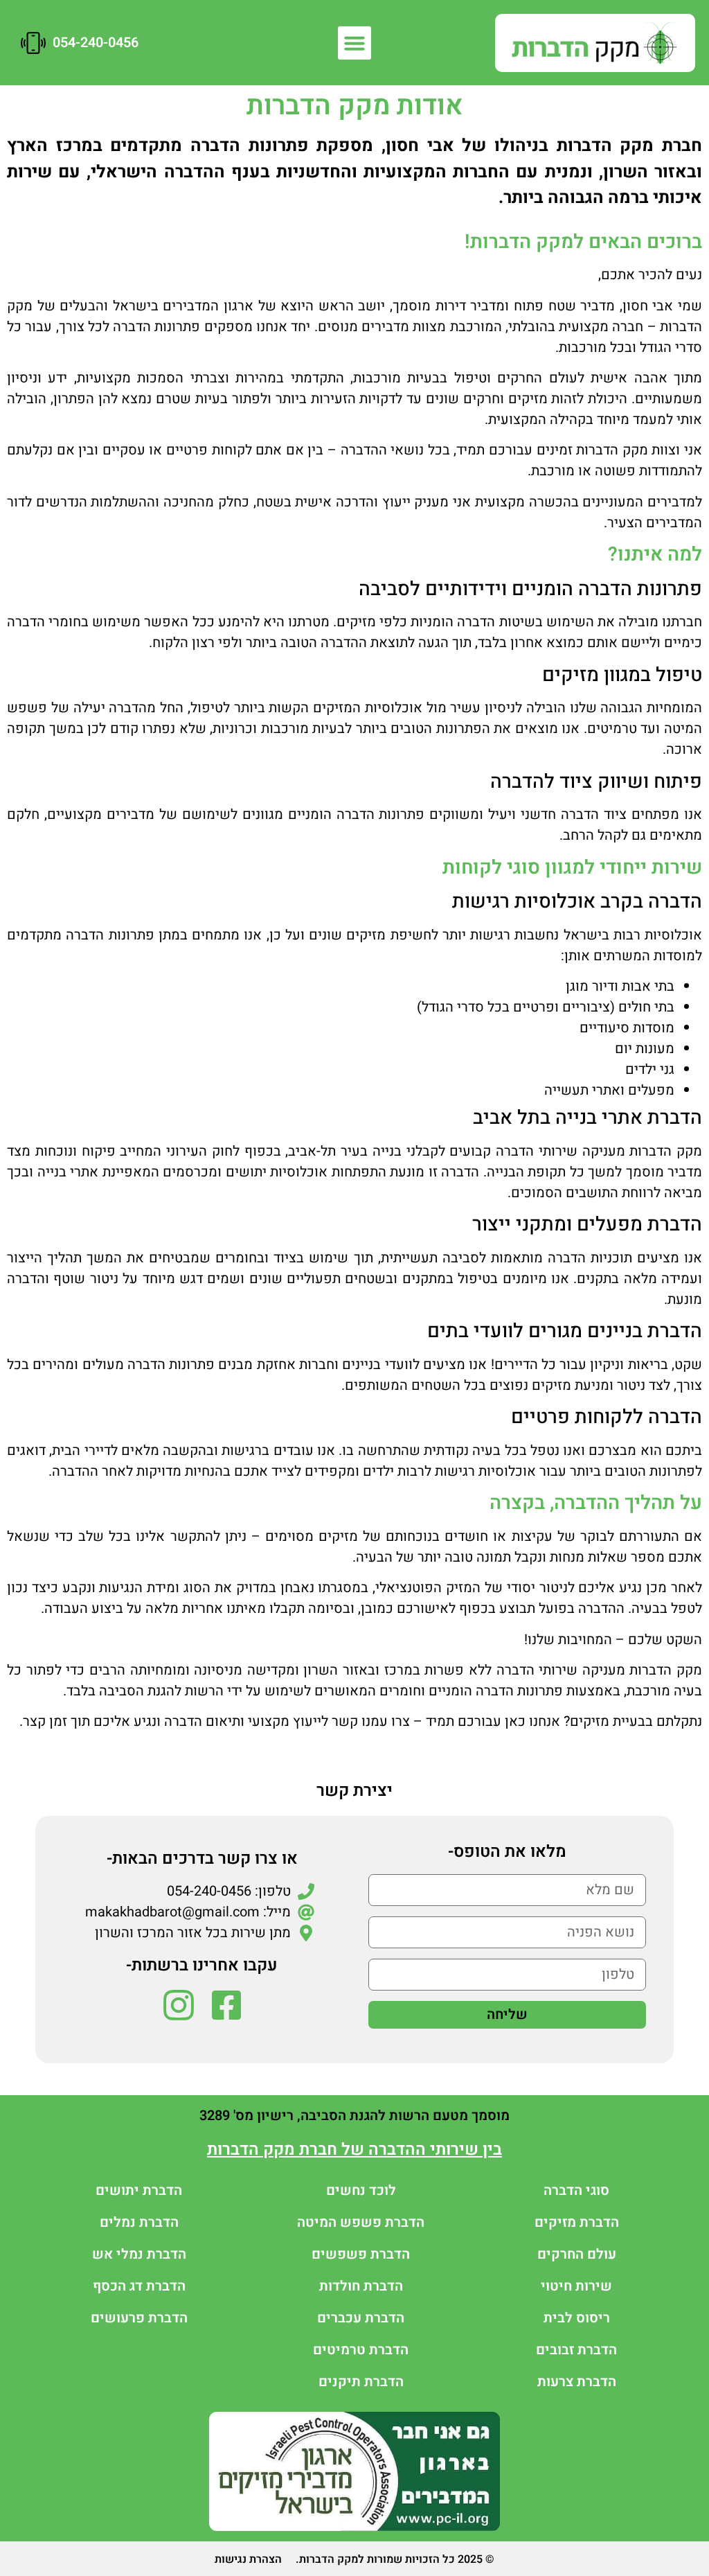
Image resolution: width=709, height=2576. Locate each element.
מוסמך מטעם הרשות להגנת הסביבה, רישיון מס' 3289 (354, 2116)
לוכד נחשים (361, 2190)
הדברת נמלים (139, 2222)
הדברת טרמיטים (361, 2350)
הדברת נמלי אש (139, 2254)
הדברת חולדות (361, 2286)
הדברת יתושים (139, 2190)
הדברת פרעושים (139, 2318)
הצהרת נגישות (248, 2559)
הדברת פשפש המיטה (361, 2222)
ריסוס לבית (577, 2318)
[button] (354, 43)
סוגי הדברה (576, 2190)
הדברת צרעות (577, 2382)
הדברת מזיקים (577, 2222)
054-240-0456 (96, 43)
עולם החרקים (577, 2254)
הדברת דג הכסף (139, 2286)
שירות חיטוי (576, 2286)
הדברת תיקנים (361, 2382)
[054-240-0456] (33, 43)
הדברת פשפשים (361, 2254)
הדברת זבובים (576, 2350)
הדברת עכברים (361, 2318)
